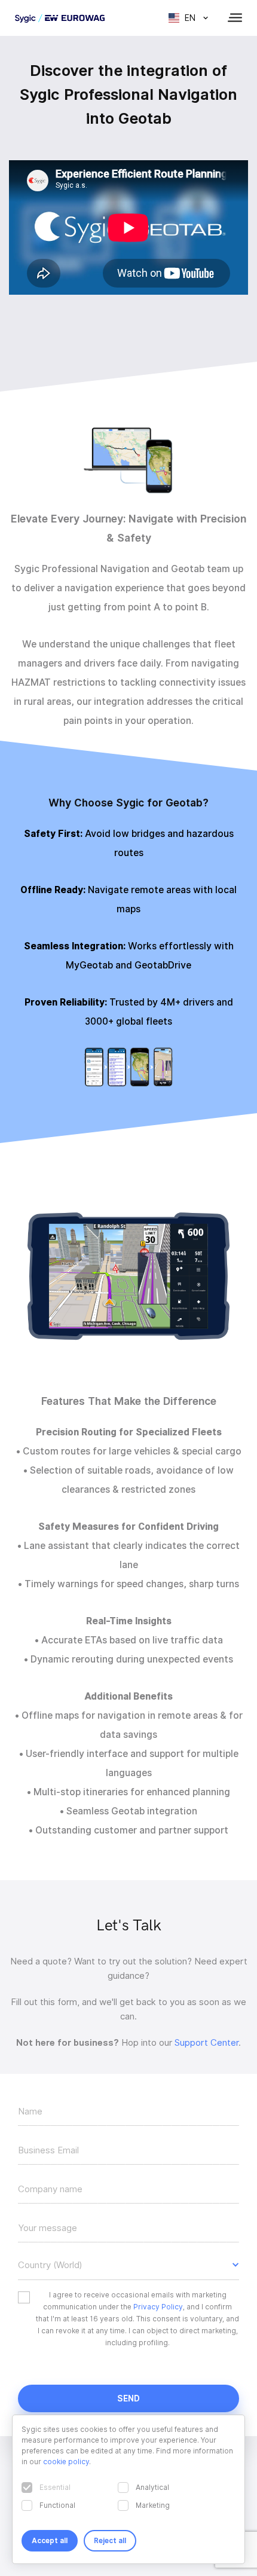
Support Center (206, 2043)
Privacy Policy (158, 2307)
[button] (128, 2265)
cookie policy (66, 2462)
